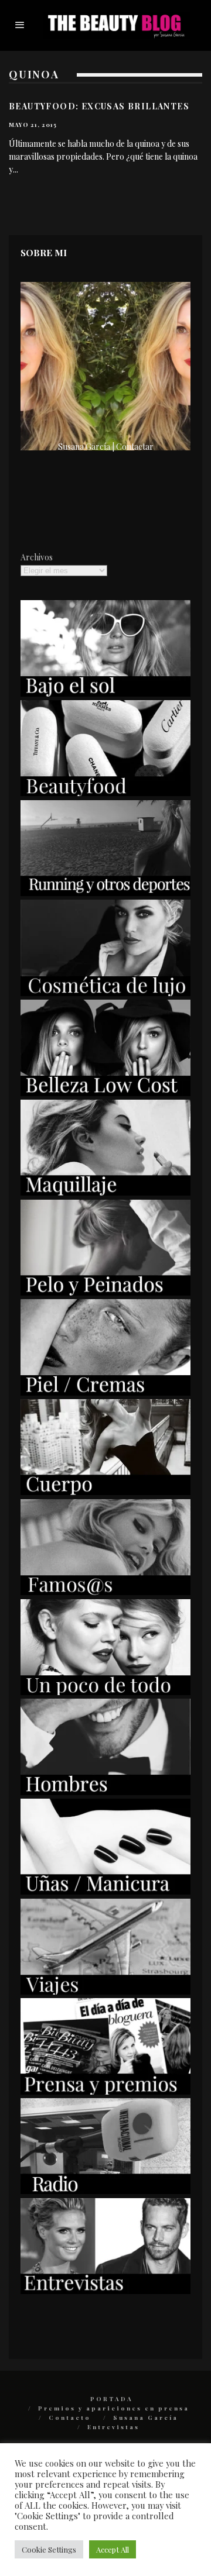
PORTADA (112, 2399)
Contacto (70, 2417)
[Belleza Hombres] (105, 1792)
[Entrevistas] (105, 2291)
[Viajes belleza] (105, 1991)
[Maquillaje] (105, 1192)
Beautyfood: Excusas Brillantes (99, 106)
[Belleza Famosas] (105, 1592)
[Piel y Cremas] (105, 1392)
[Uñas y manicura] (105, 1891)
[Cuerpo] (105, 1492)
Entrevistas (113, 2427)
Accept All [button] (113, 2549)
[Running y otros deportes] (105, 893)
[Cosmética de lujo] (105, 993)
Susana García (146, 2417)
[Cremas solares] (105, 693)
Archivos (37, 557)
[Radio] (105, 2191)
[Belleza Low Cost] (105, 1093)
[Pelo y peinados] (105, 1292)
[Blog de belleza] (105, 1692)
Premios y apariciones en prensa (114, 2408)
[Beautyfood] (105, 793)
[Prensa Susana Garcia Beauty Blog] (105, 2091)
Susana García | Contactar (106, 447)
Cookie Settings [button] (49, 2549)
